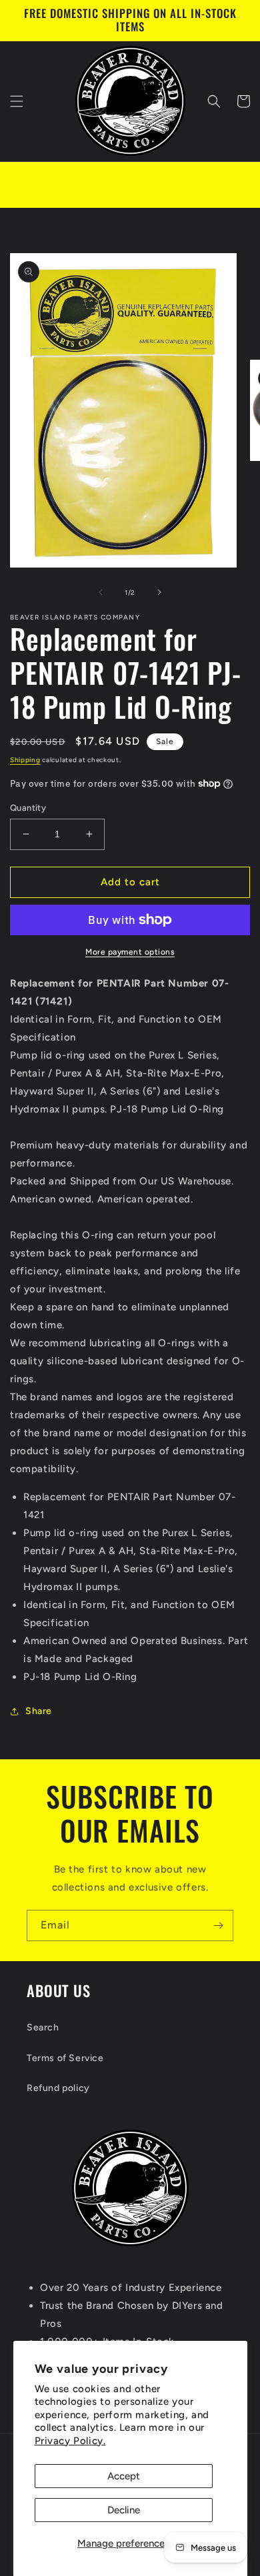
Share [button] (39, 1711)
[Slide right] (159, 592)
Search (43, 2027)
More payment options (130, 952)
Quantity (28, 808)
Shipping (25, 760)
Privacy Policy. (70, 2441)
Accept (124, 2476)
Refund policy (58, 2088)
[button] (17, 101)
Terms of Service (65, 2058)
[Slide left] (101, 592)
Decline (124, 2510)
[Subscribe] (218, 1926)
